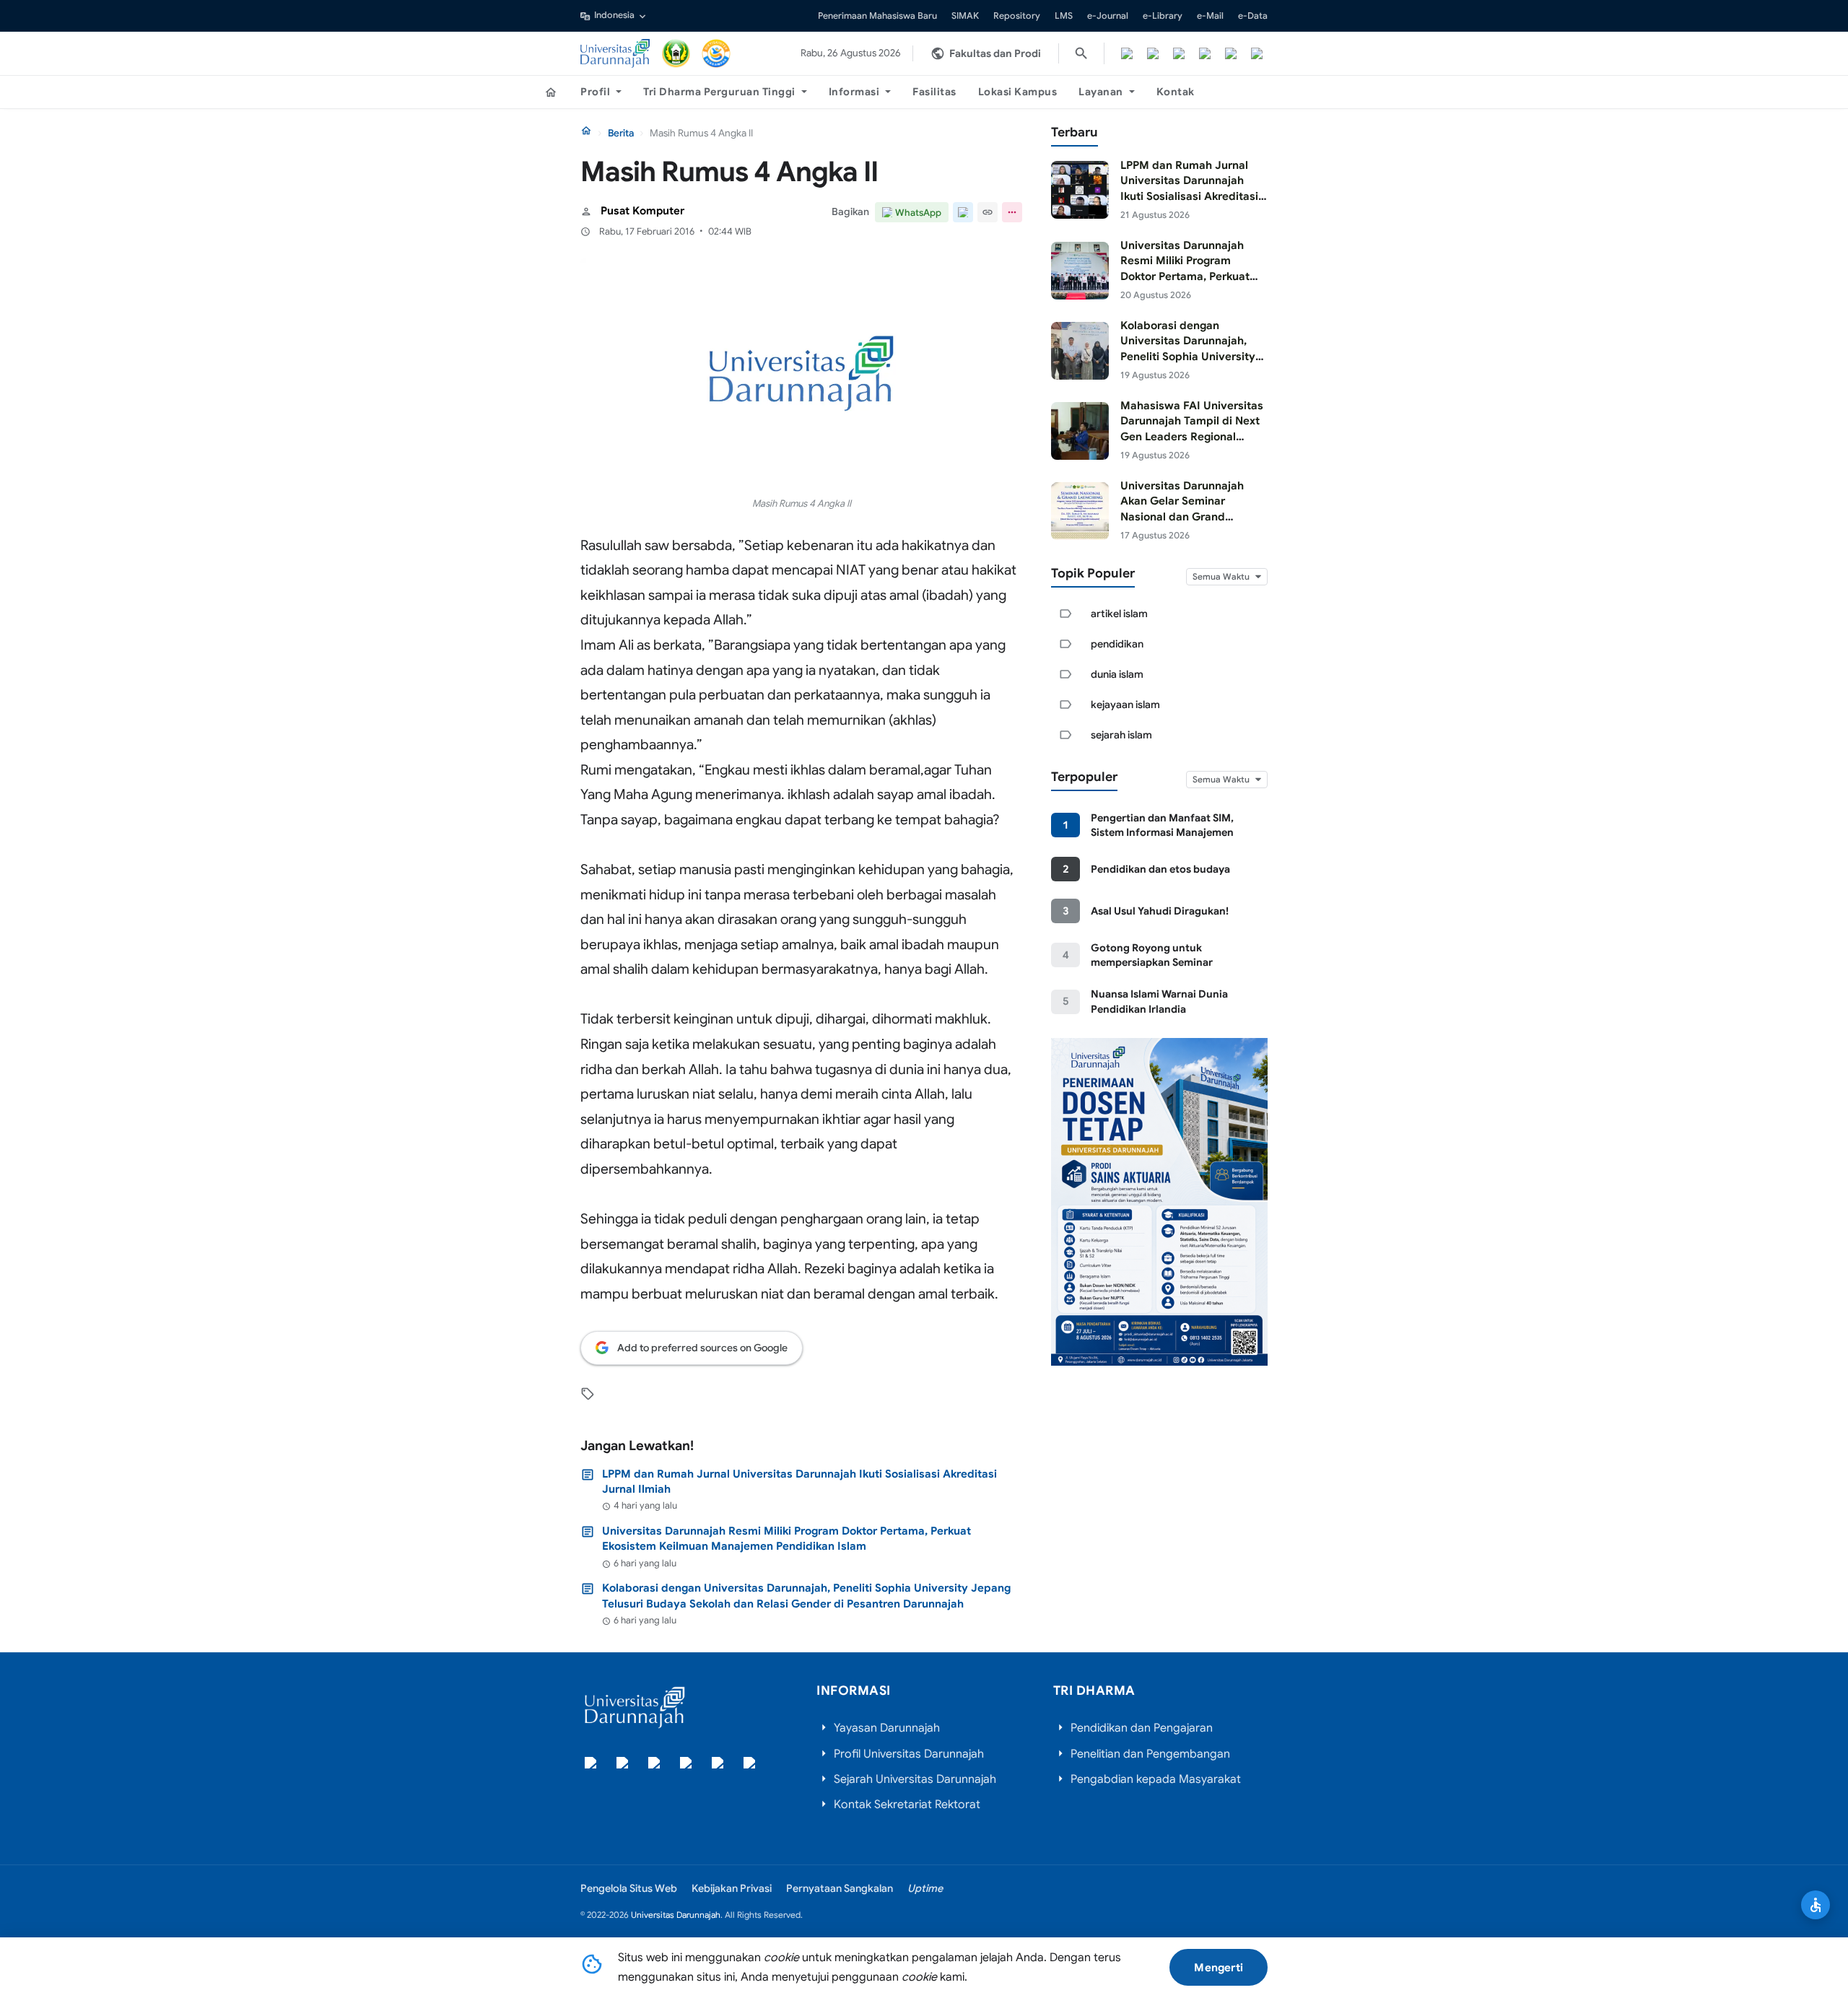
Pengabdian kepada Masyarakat (1156, 1779)
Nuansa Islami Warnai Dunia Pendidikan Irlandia (1159, 1001)
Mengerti (1219, 1967)
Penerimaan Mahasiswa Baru (877, 16)
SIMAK (965, 16)
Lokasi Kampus (1018, 92)
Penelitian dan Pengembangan (1150, 1754)
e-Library (1163, 16)
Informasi (854, 92)
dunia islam (1117, 674)
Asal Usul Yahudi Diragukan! (1160, 911)
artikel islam (1119, 614)
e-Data (1253, 16)
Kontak (1176, 92)
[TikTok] (1205, 53)
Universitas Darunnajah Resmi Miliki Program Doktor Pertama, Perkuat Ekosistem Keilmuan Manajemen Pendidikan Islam (786, 1538)
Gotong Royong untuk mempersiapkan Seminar (1152, 955)
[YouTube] (1231, 53)
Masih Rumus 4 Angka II (802, 503)
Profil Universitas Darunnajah (909, 1754)
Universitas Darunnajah (676, 1915)
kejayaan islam (1125, 704)
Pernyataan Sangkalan (840, 1888)
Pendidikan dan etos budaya (1160, 869)
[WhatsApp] (1257, 53)
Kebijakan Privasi (732, 1888)
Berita (621, 133)
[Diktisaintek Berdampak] (716, 53)
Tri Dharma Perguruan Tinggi (719, 92)
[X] (1153, 53)
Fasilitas (934, 92)
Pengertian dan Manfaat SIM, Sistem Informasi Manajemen (1162, 825)
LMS (1064, 16)
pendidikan (1117, 644)
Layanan (1101, 92)
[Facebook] (1127, 53)
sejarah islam (1121, 735)
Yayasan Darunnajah (887, 1728)
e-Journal (1108, 16)
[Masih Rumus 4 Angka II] (801, 374)
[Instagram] (1179, 53)
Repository (1017, 16)
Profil (595, 92)
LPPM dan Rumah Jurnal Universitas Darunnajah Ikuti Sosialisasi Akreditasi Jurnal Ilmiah (799, 1481)
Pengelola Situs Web (629, 1888)
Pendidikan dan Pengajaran (1142, 1728)
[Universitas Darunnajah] (615, 53)
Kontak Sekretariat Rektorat (907, 1805)
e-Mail (1210, 16)
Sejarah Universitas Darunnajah (915, 1779)
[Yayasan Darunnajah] (676, 53)
